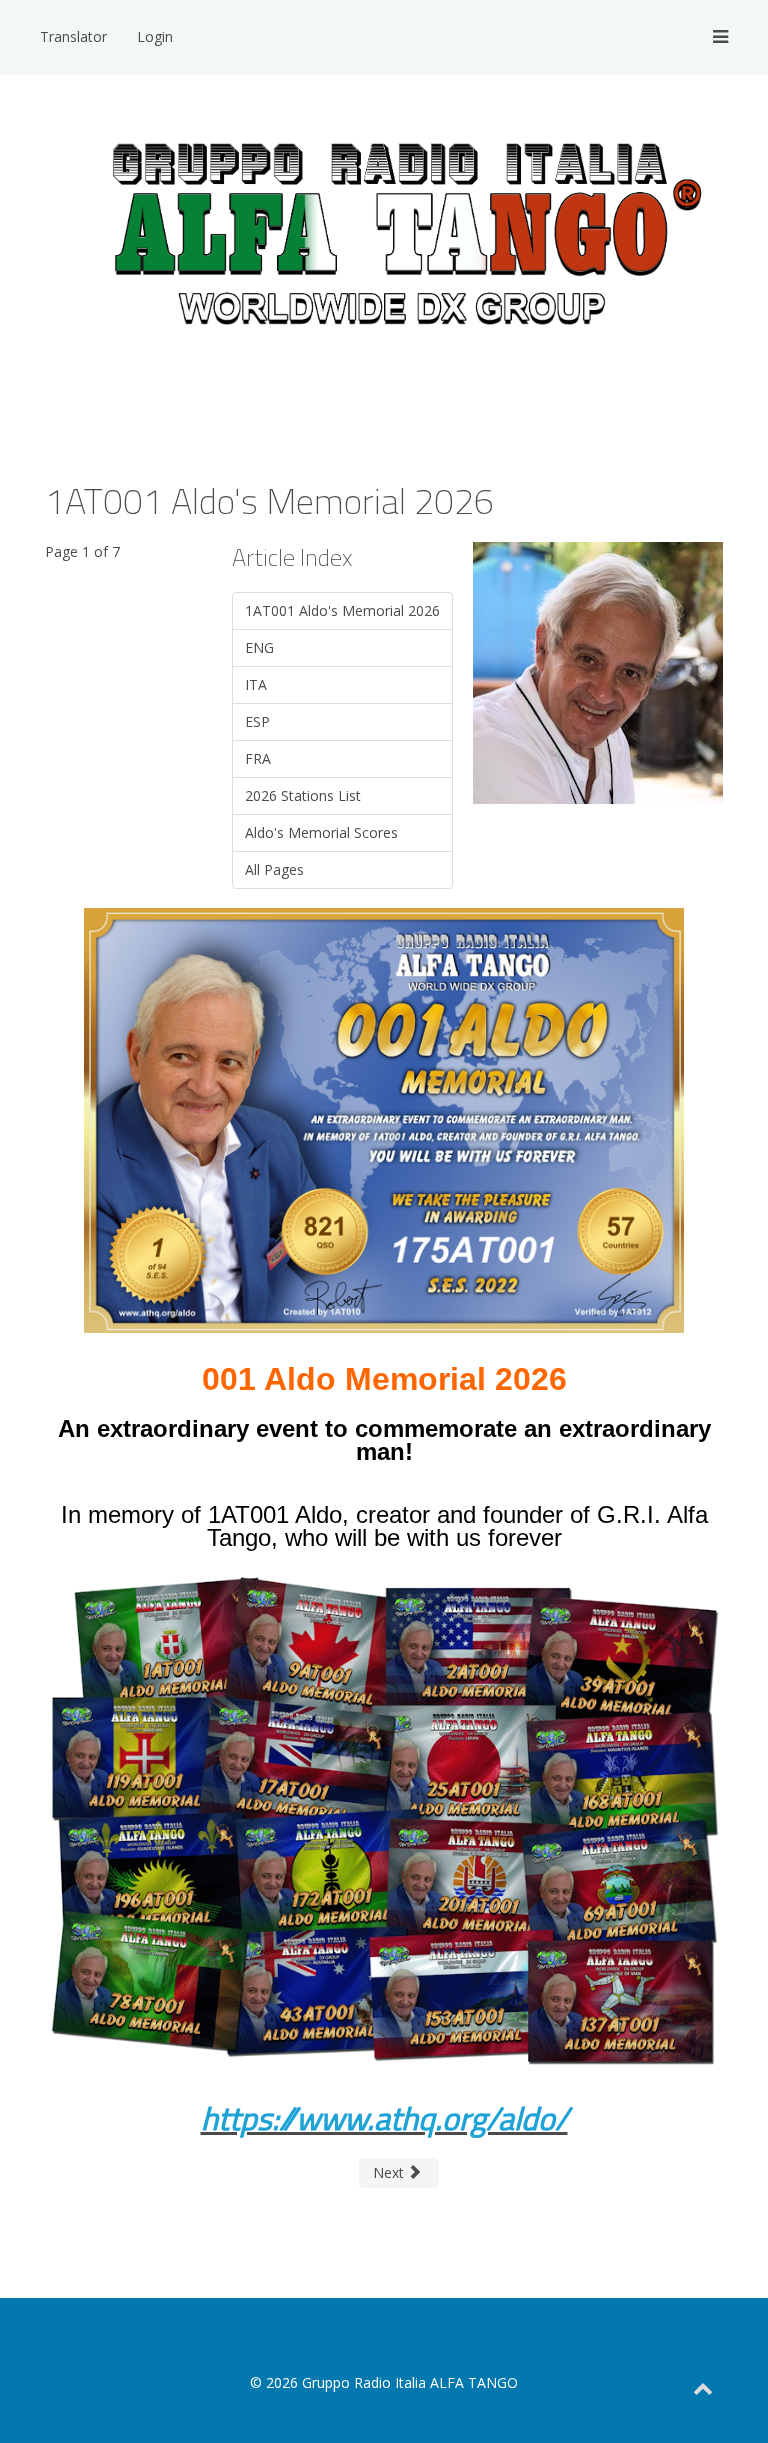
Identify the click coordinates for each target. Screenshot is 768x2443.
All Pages (274, 869)
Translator (73, 36)
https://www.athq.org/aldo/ (384, 2118)
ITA (256, 684)
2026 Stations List (303, 795)
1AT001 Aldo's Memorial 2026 (342, 610)
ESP (257, 721)
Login (155, 36)
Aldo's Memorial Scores (321, 832)
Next (390, 2172)
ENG (259, 647)
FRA (258, 758)
